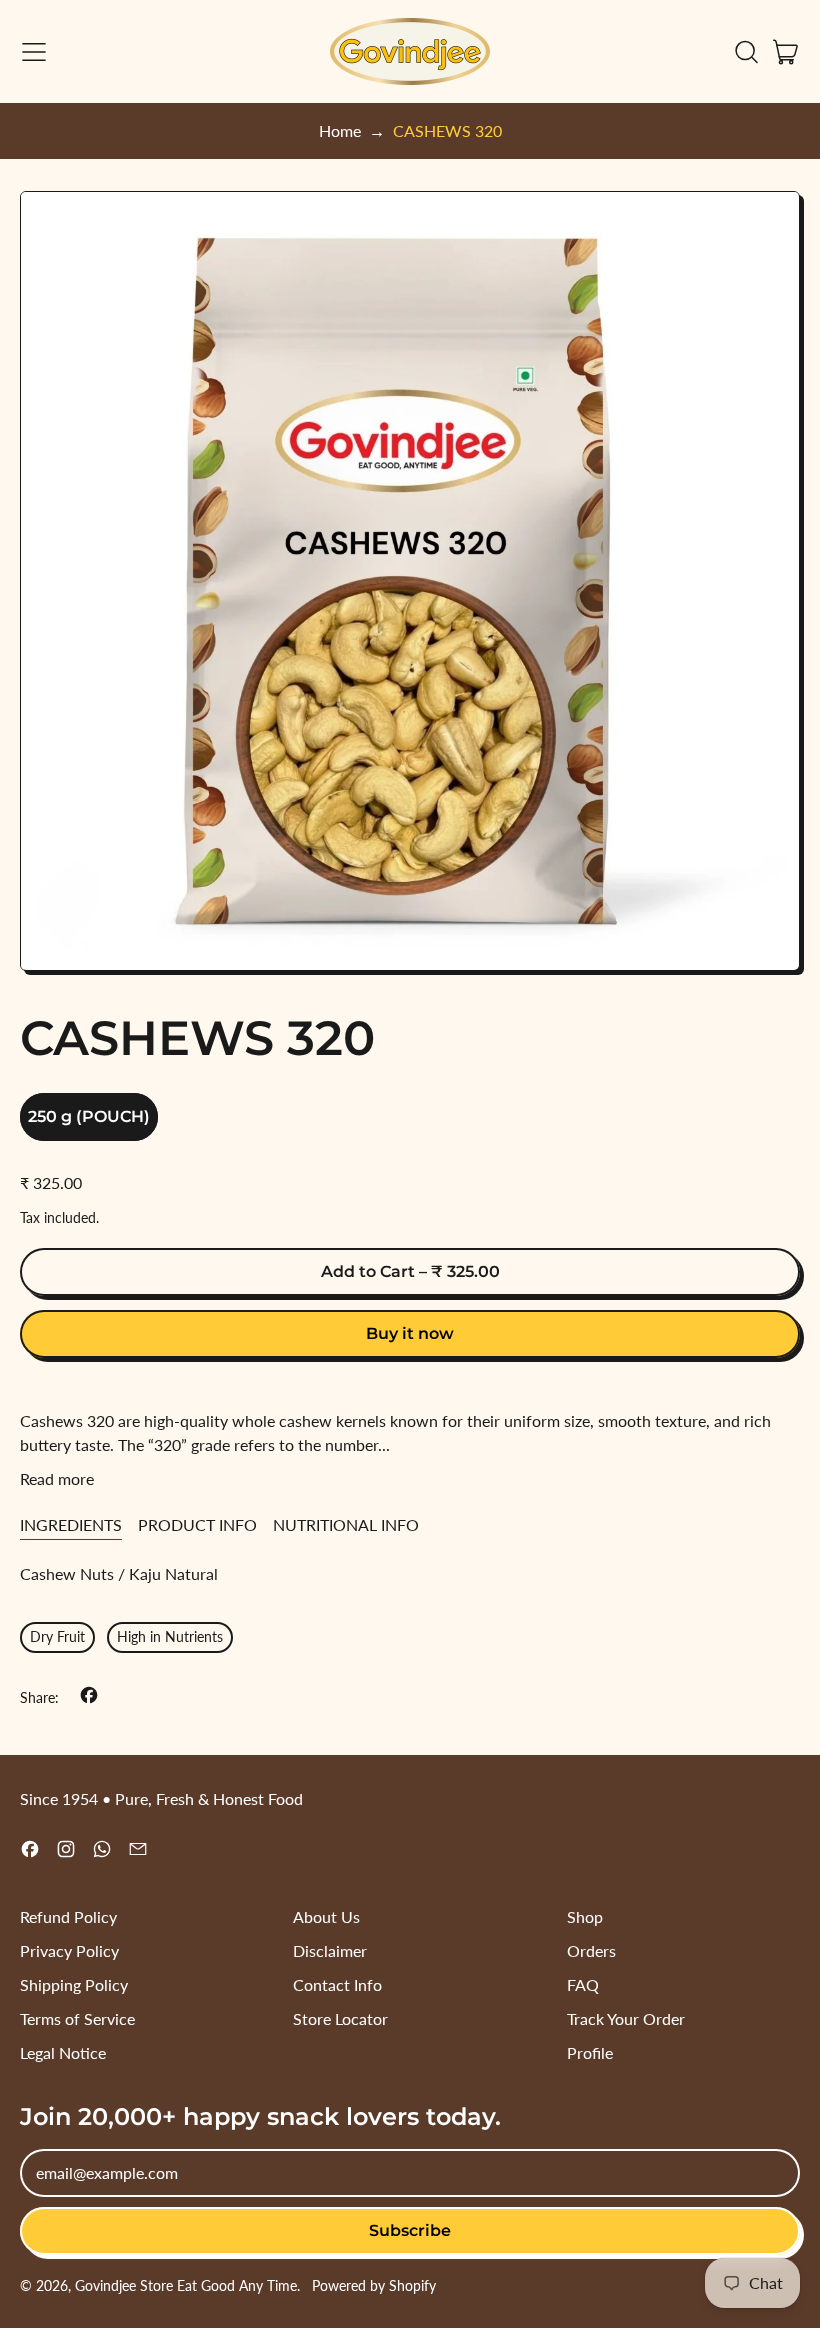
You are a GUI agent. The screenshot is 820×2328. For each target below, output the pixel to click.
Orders (591, 1950)
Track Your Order (626, 2018)
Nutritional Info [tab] (346, 1524)
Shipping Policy (74, 1984)
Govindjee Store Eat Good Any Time (186, 2285)
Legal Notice (63, 2052)
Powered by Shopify (374, 2285)
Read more (57, 1478)
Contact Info (337, 1984)
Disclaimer (330, 1950)
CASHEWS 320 (447, 130)
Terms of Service (77, 2018)
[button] (746, 52)
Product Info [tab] (197, 1524)
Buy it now (410, 1333)
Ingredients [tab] (71, 1524)
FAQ (583, 1984)
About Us (326, 1916)
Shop (585, 1916)
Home (340, 130)
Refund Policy (68, 1916)
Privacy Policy (69, 1950)
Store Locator (340, 2018)
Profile (590, 2052)
